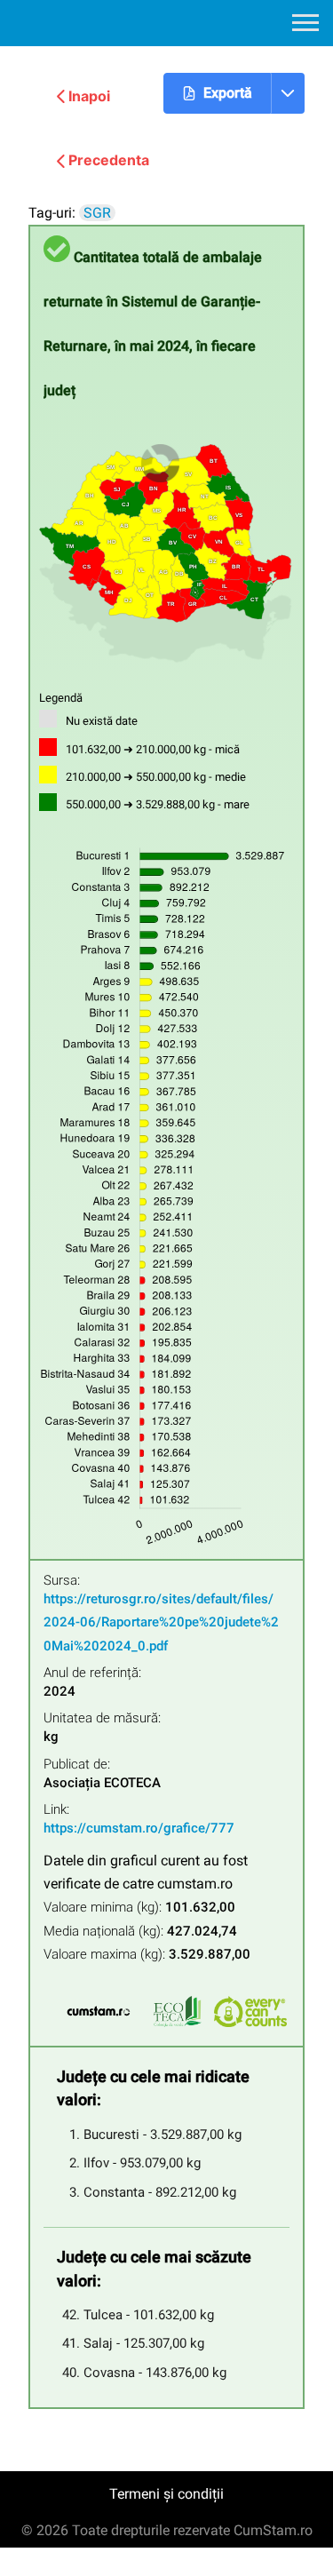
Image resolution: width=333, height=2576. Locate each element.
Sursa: (62, 1581)
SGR (97, 213)
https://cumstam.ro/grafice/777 (139, 1828)
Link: (56, 1810)
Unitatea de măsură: (102, 1718)
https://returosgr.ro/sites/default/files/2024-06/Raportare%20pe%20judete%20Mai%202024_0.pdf (161, 1622)
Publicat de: (77, 1765)
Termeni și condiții (166, 2494)
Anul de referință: (92, 1673)
